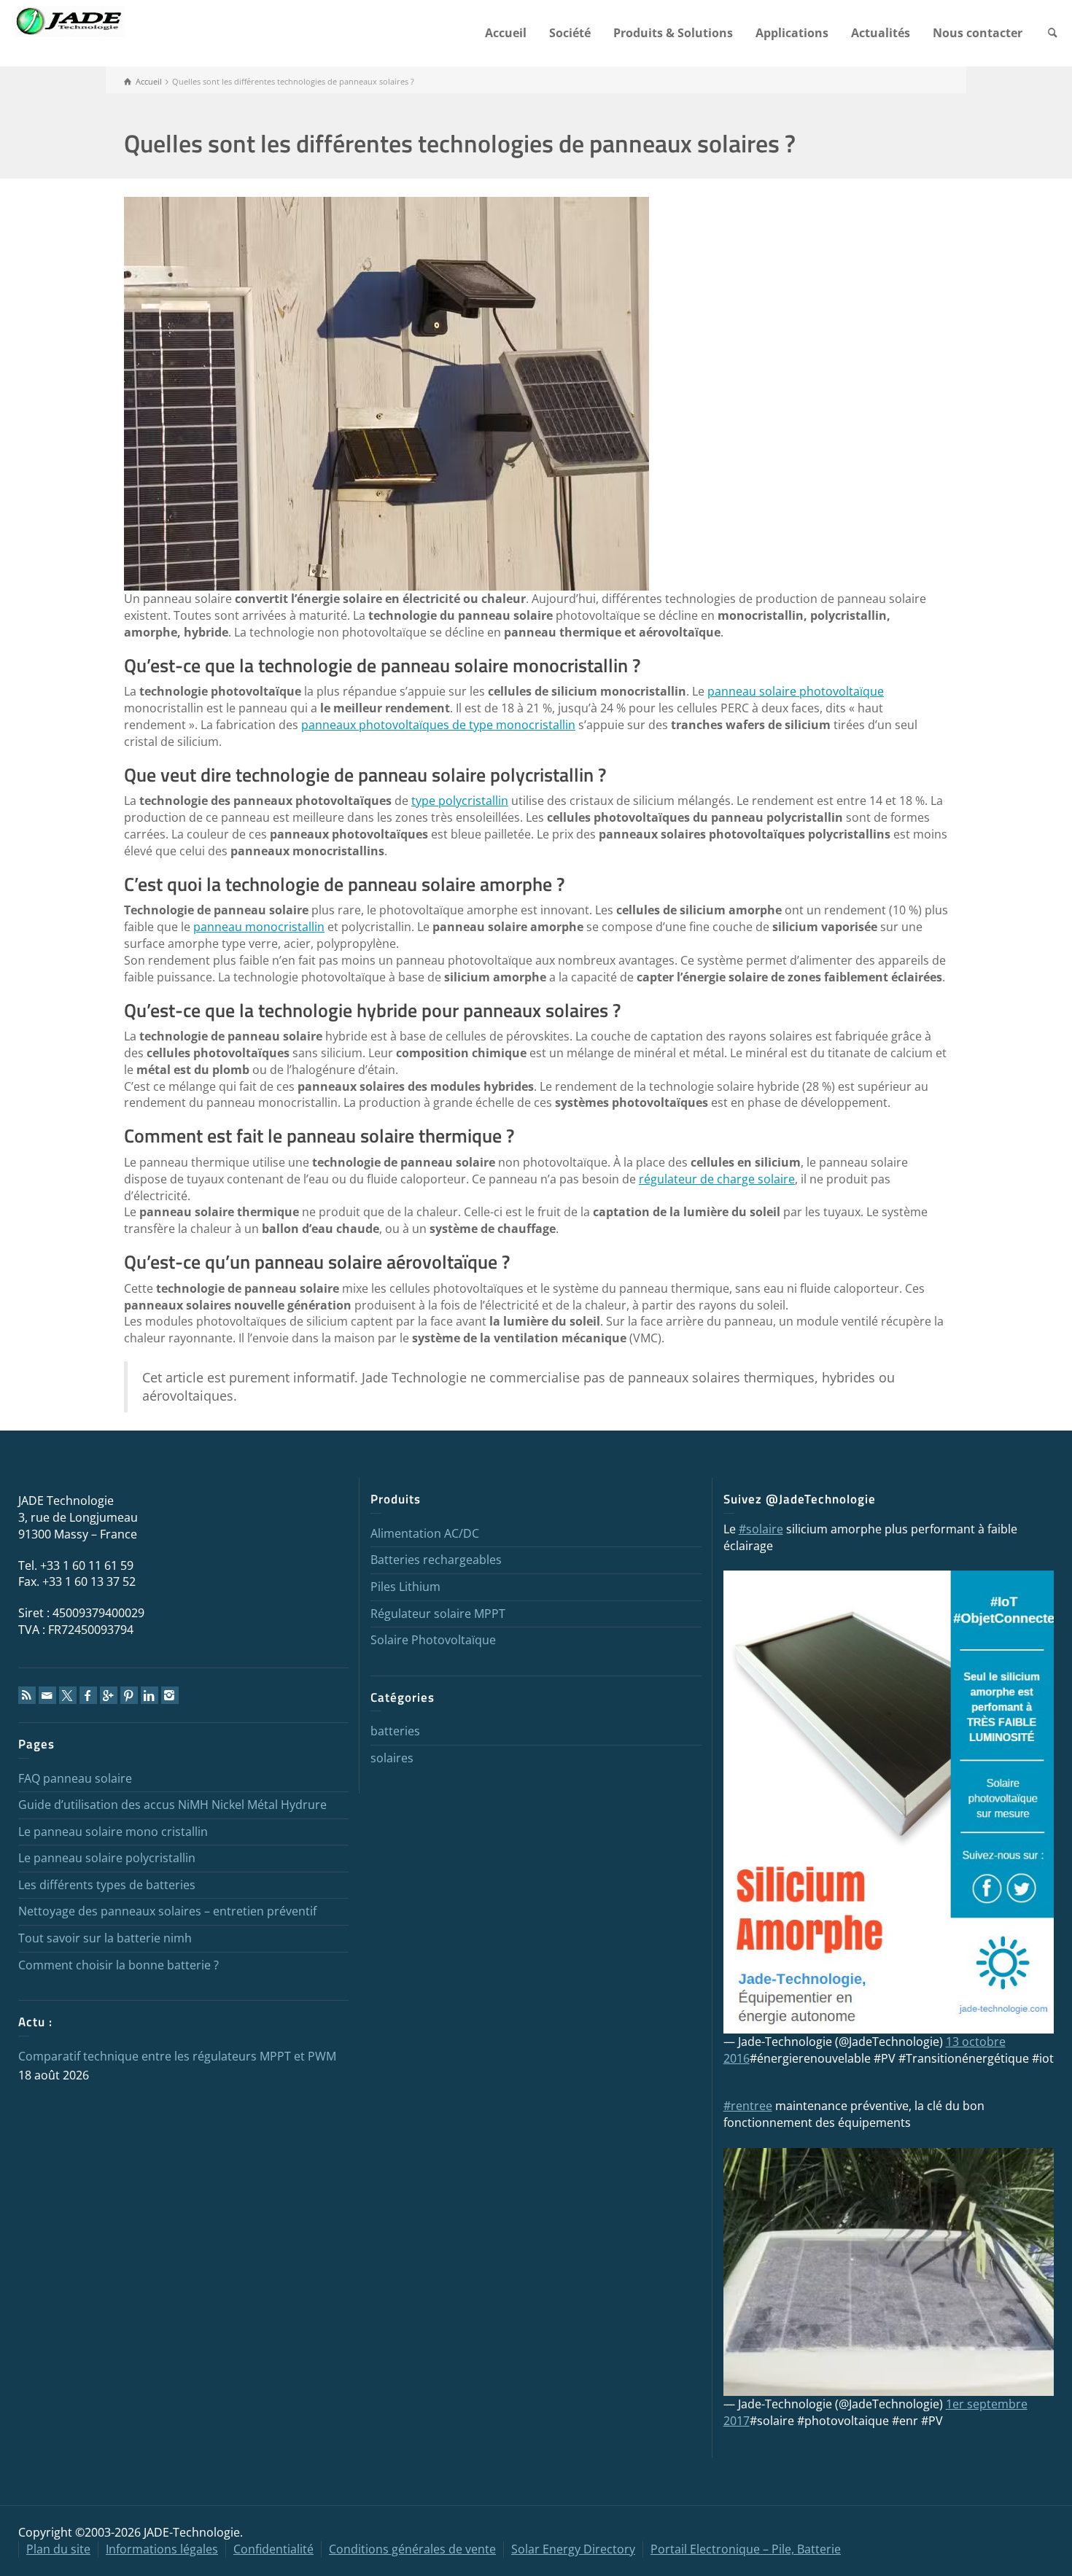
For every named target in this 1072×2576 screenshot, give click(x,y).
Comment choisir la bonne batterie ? (119, 1965)
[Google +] (109, 1695)
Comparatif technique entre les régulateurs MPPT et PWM (177, 2056)
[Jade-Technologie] (889, 1801)
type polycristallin (460, 801)
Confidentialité (273, 2549)
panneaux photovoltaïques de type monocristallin (438, 725)
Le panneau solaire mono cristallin (113, 1832)
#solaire (761, 1529)
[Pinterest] (129, 1695)
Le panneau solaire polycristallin (107, 1858)
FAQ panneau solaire (75, 1778)
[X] (68, 1695)
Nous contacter (978, 33)
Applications (792, 33)
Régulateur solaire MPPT (438, 1614)
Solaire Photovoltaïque (433, 1640)
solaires (392, 1758)
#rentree (748, 2106)
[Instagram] (170, 1695)
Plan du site (58, 2549)
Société (570, 33)
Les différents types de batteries (107, 1885)
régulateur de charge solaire (717, 1179)
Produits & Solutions (673, 33)
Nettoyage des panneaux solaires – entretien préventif (167, 1911)
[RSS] (27, 1695)
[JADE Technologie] (70, 20)
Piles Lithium (405, 1587)
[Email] (47, 1695)
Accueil (506, 33)
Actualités (881, 33)
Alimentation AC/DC (425, 1533)
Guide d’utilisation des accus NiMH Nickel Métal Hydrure (172, 1805)
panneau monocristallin (259, 927)
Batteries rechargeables (436, 1560)
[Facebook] (88, 1695)
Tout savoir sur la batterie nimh (105, 1938)
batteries (395, 1731)
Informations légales (162, 2549)
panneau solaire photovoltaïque (796, 691)
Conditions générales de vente (412, 2549)
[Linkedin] (149, 1695)
